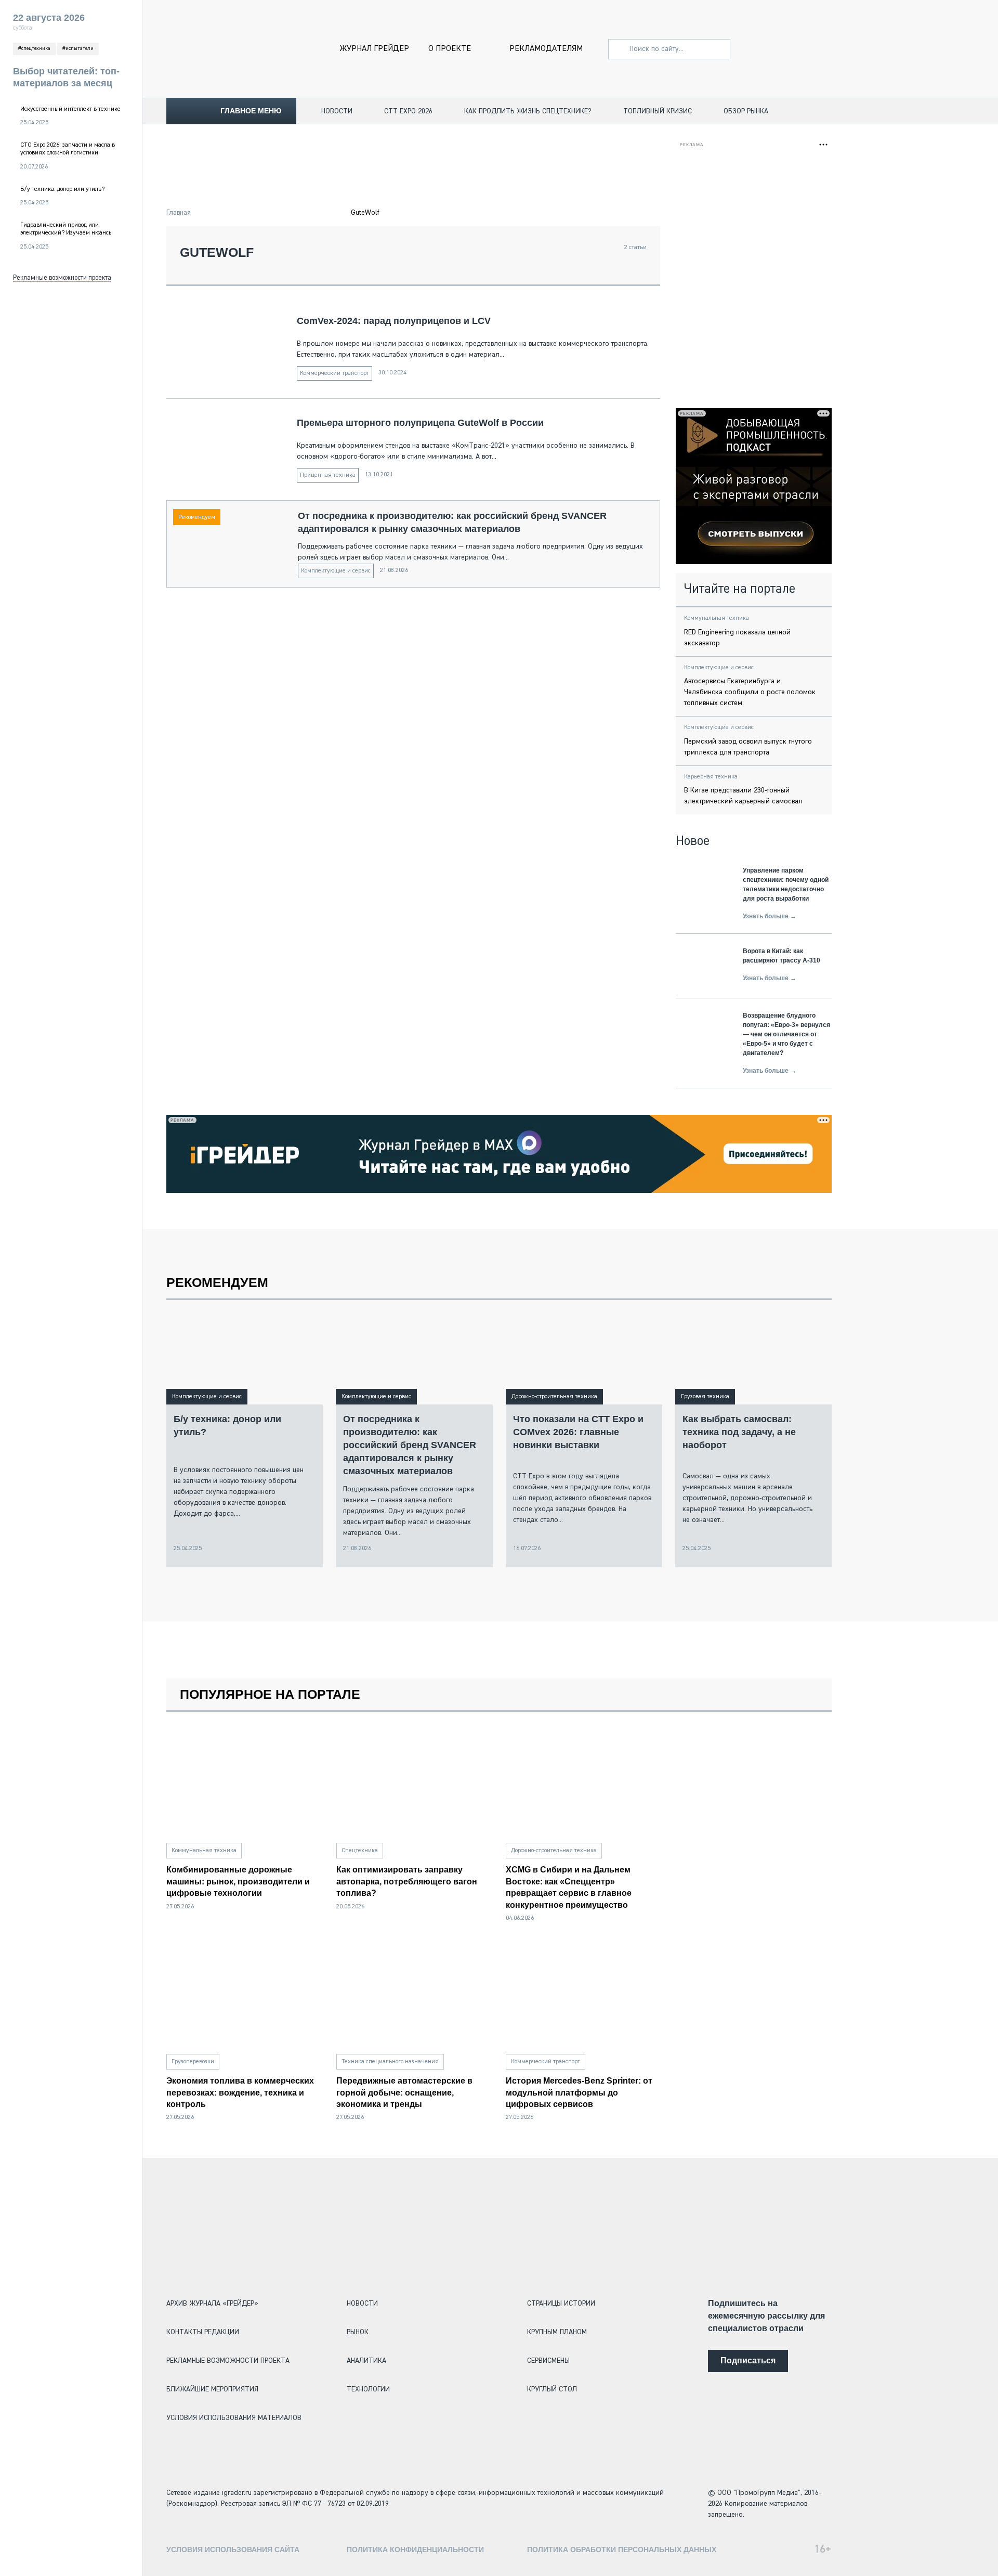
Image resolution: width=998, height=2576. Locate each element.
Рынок (358, 2332)
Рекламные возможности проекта (62, 278)
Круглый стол (552, 2389)
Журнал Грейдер (375, 49)
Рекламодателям (546, 49)
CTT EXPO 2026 (408, 111)
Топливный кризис (658, 111)
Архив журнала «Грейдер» (212, 2304)
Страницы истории (561, 2304)
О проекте (450, 49)
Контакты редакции (203, 2332)
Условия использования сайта (233, 2549)
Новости (337, 111)
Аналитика (366, 2361)
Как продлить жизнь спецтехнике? (528, 111)
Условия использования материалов (234, 2418)
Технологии (368, 2389)
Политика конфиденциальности (415, 2549)
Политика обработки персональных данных (622, 2549)
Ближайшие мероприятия (212, 2389)
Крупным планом (557, 2332)
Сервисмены (548, 2361)
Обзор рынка (746, 111)
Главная (179, 213)
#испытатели (78, 48)
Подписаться (748, 2360)
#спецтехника (34, 48)
